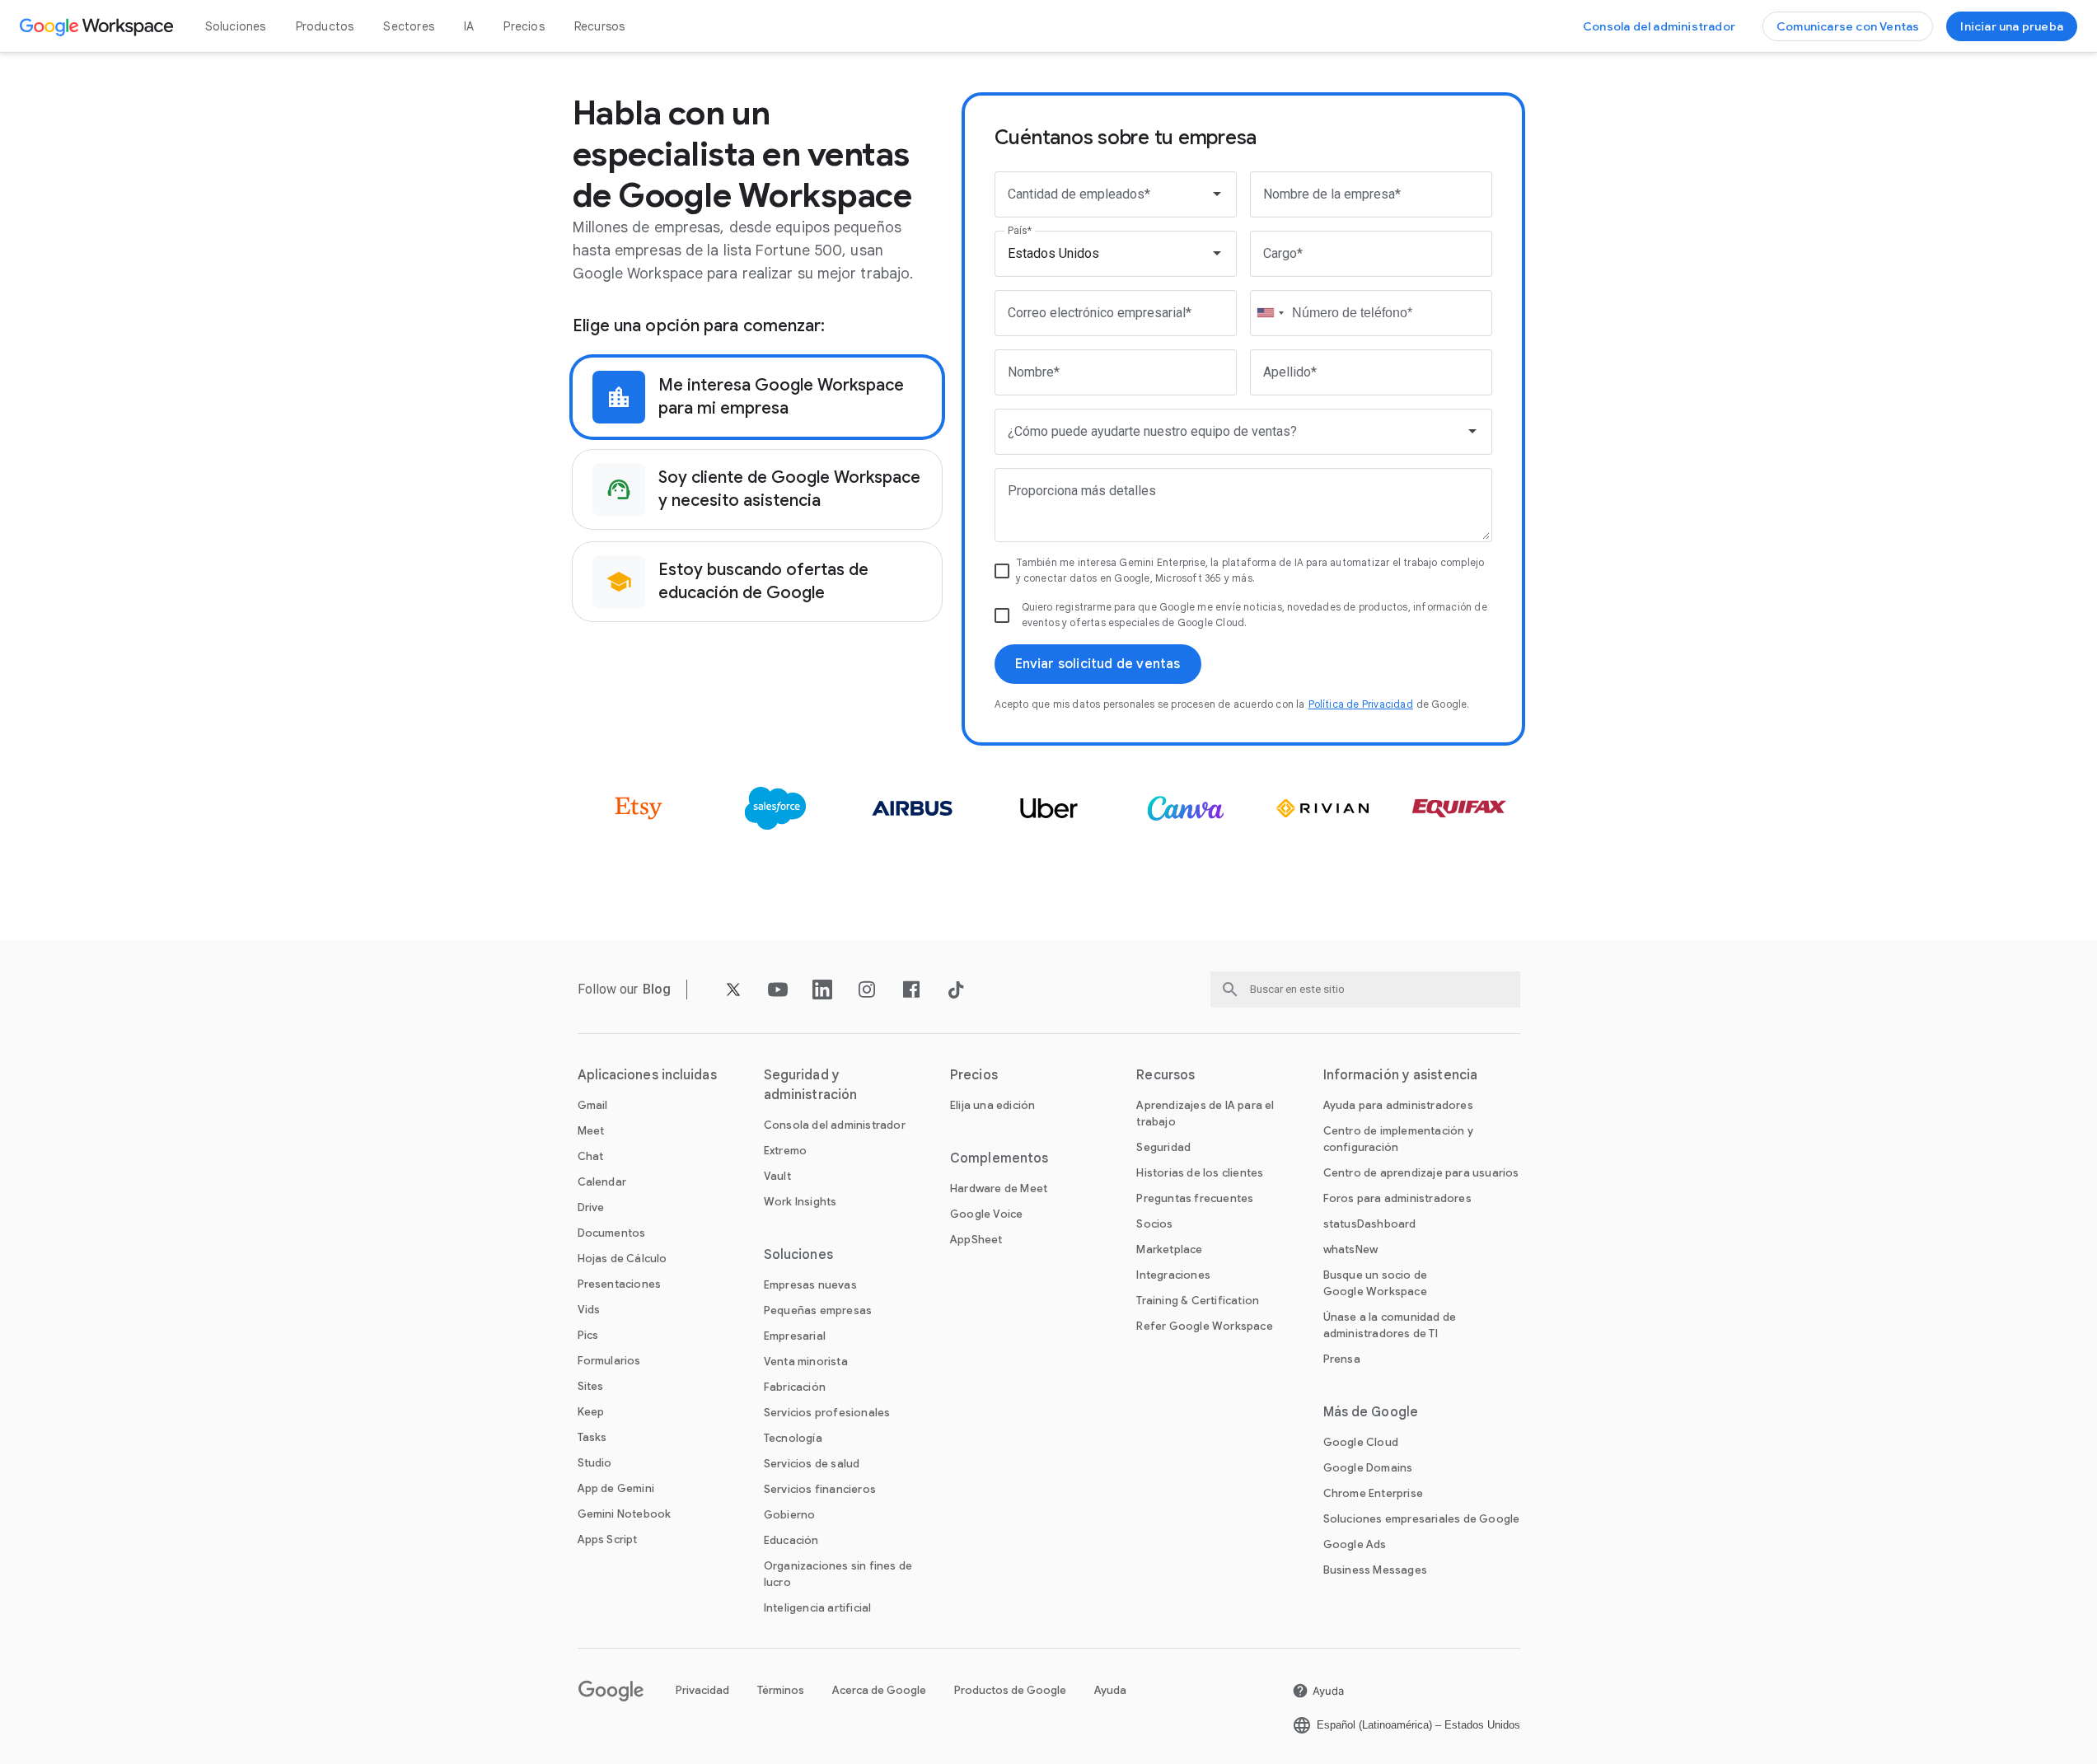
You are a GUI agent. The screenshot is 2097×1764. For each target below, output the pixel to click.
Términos (781, 1690)
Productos (325, 26)
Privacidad (702, 1690)
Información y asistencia (1400, 1075)
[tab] (757, 397)
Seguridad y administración (810, 1085)
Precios (524, 26)
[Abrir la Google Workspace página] (98, 26)
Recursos (600, 26)
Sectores (409, 26)
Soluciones (236, 26)
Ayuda (1110, 1690)
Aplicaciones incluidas (647, 1075)
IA (469, 26)
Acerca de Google (879, 1690)
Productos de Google (1010, 1690)
